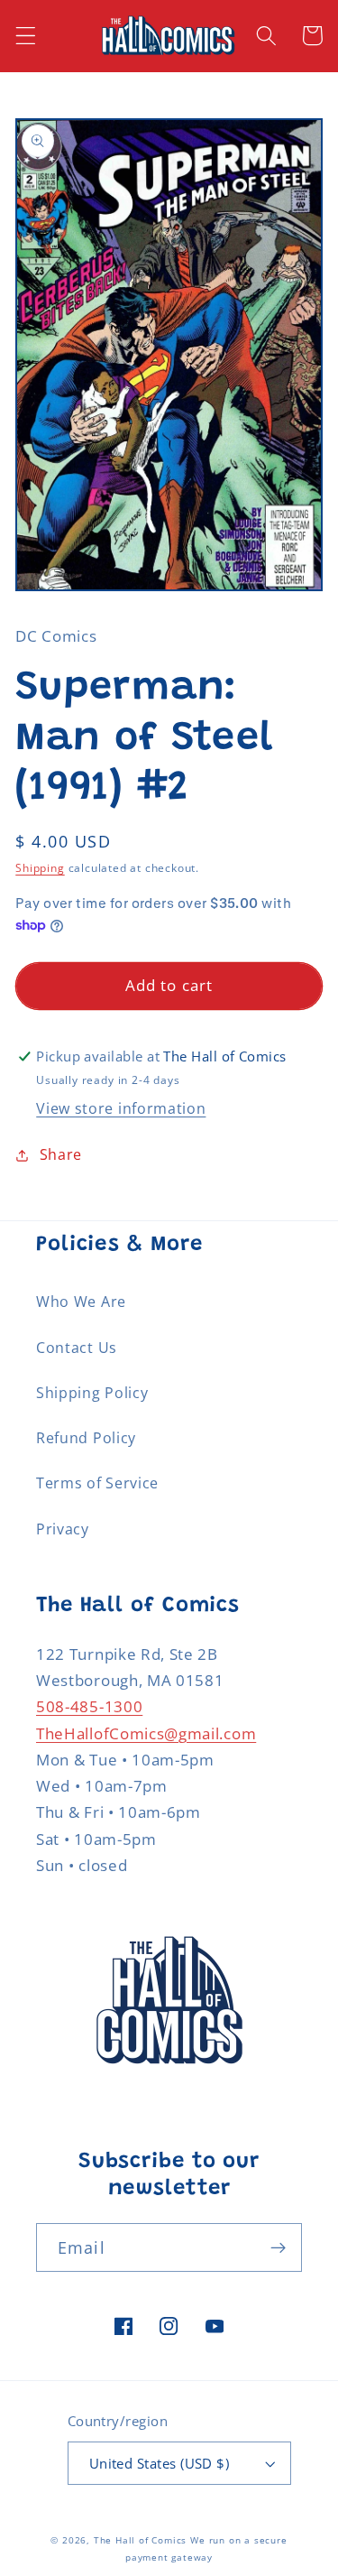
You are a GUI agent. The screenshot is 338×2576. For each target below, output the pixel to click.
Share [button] (61, 1154)
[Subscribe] (278, 2247)
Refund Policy (86, 1438)
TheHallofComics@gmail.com (146, 1733)
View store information (121, 1108)
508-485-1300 (89, 1706)
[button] (26, 36)
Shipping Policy (92, 1393)
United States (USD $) (160, 2463)
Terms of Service (97, 1483)
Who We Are (81, 1302)
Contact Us (77, 1348)
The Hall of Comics (141, 2540)
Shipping (40, 868)
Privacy (63, 1529)
